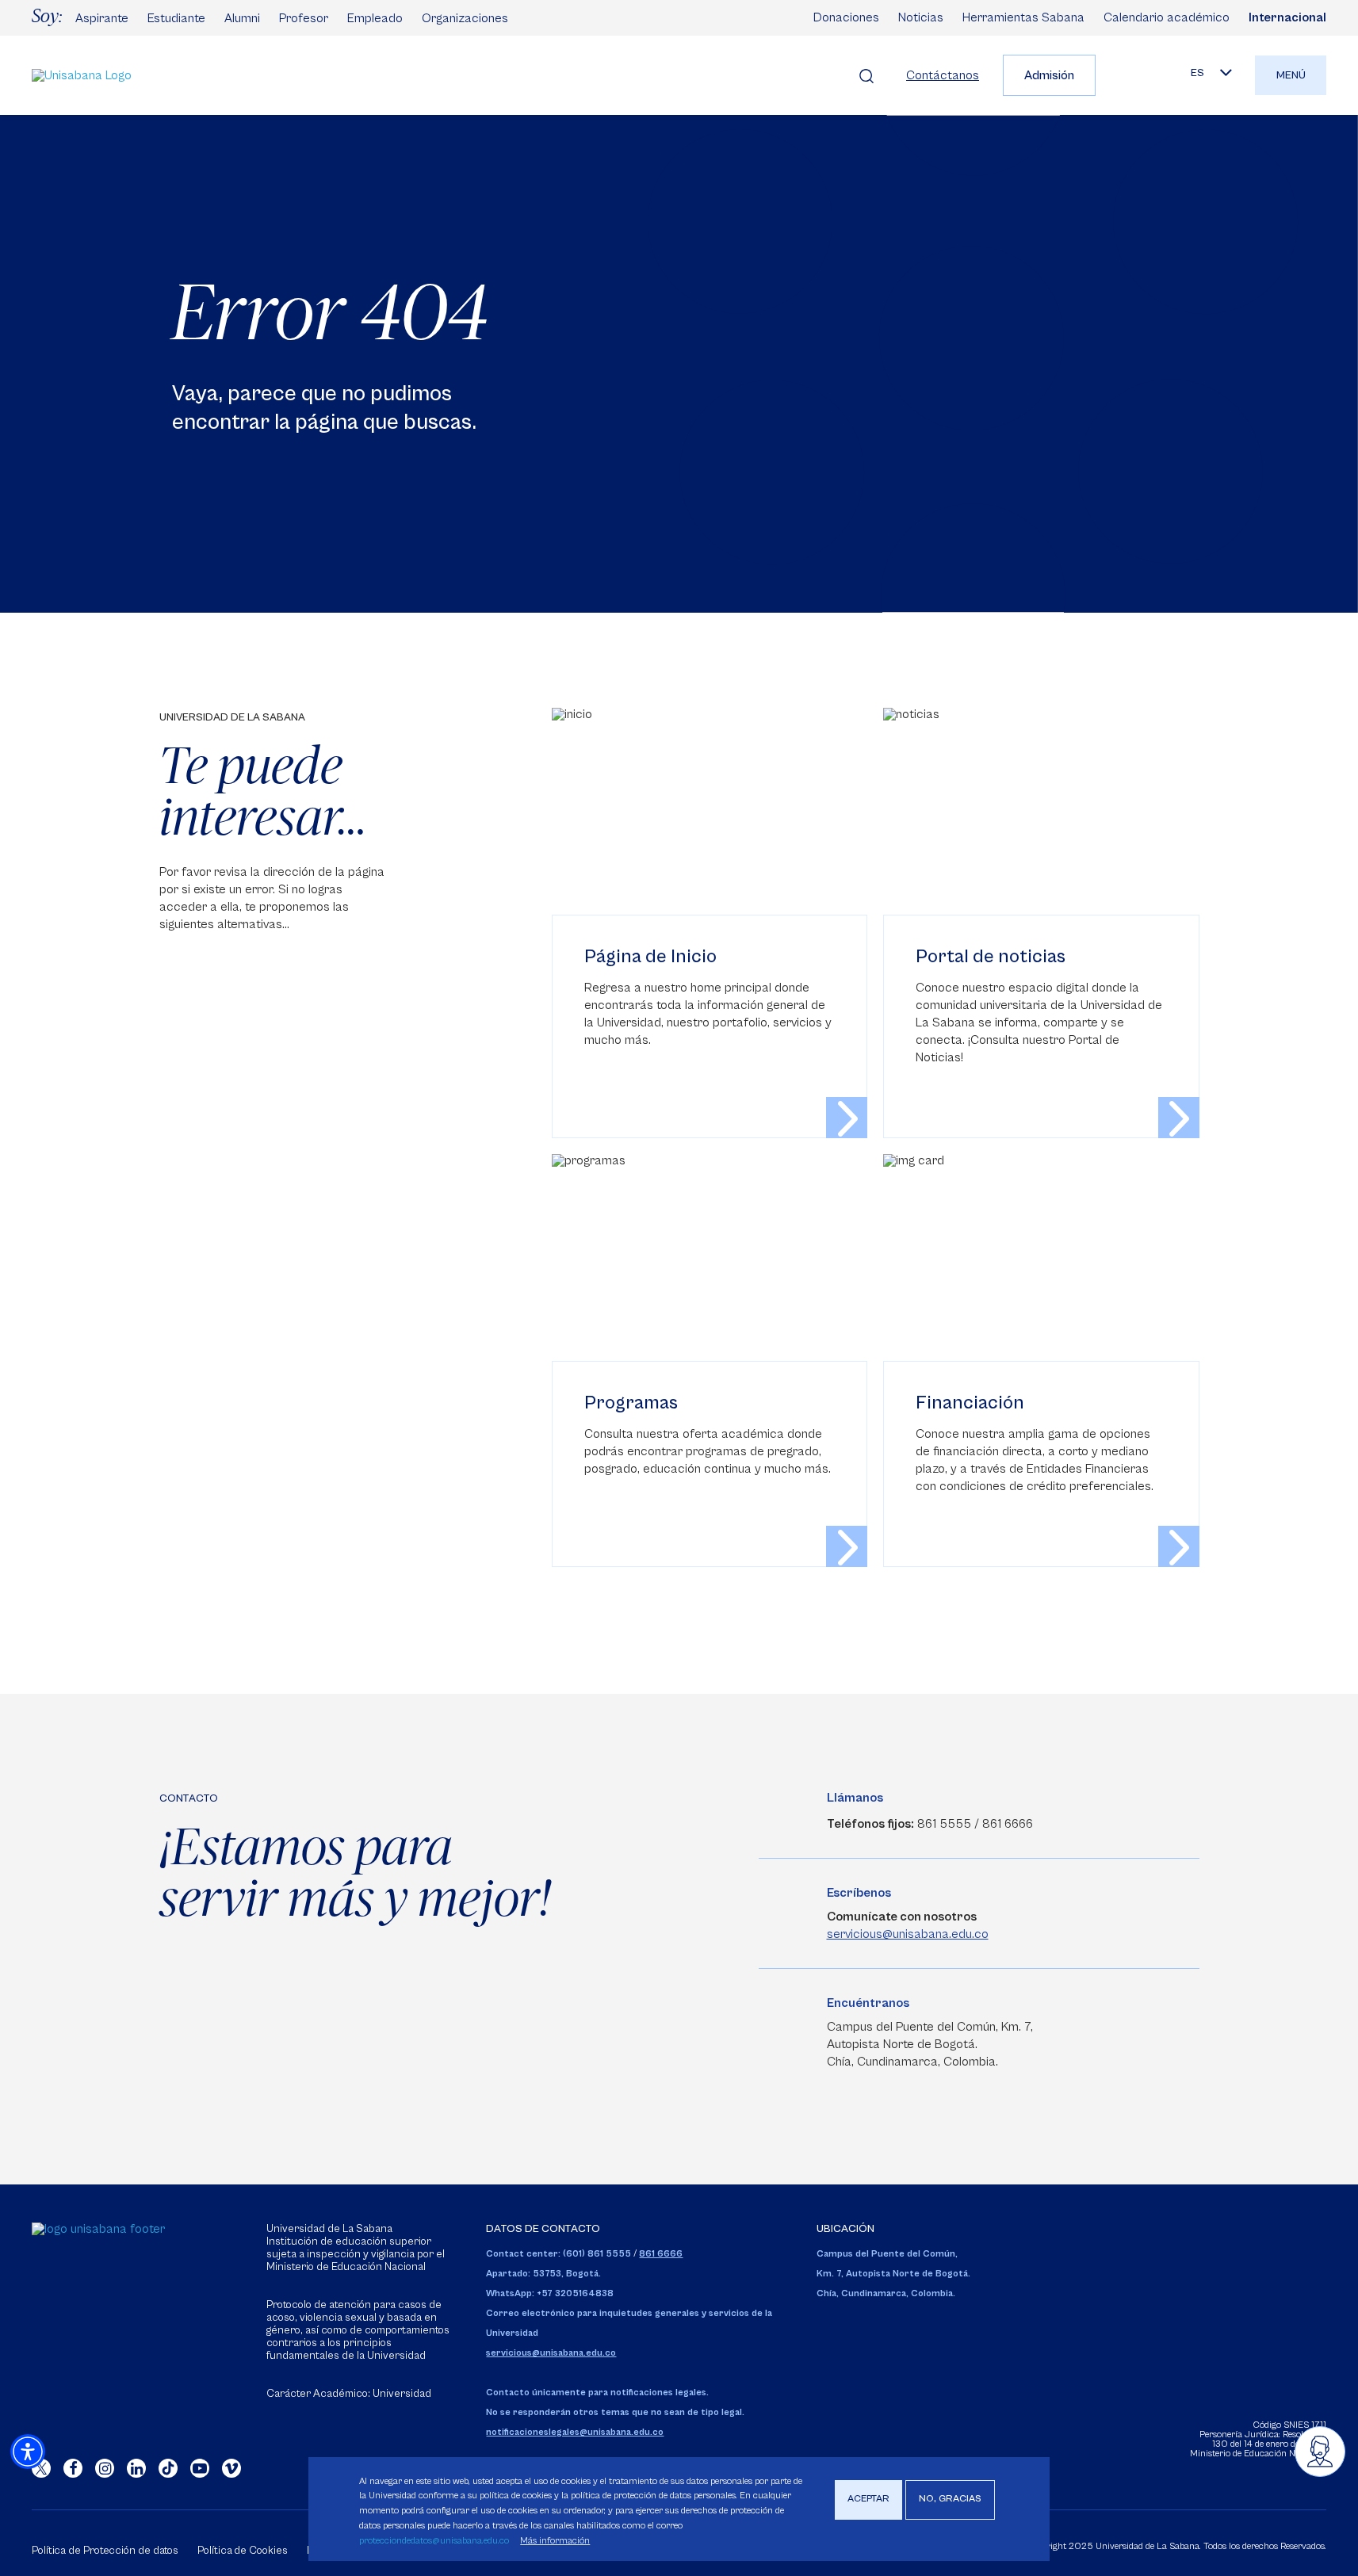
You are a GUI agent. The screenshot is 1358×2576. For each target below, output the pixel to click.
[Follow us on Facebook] (73, 2468)
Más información (555, 2541)
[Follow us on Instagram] (105, 2468)
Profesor (304, 18)
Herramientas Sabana (1023, 17)
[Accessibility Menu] (28, 2452)
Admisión (1049, 75)
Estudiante (176, 18)
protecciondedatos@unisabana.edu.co (434, 2541)
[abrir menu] (1320, 2452)
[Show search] (866, 75)
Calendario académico (1167, 17)
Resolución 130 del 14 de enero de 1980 (1269, 2439)
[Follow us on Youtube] (200, 2468)
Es (1197, 73)
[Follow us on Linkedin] (136, 2468)
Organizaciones (465, 18)
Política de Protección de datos (105, 2551)
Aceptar (868, 2500)
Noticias (921, 17)
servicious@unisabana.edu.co (908, 1934)
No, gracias (950, 2500)
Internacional (1287, 17)
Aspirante (102, 18)
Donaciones (846, 17)
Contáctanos (943, 75)
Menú (1291, 75)
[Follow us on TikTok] (168, 2468)
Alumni (242, 18)
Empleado (375, 18)
